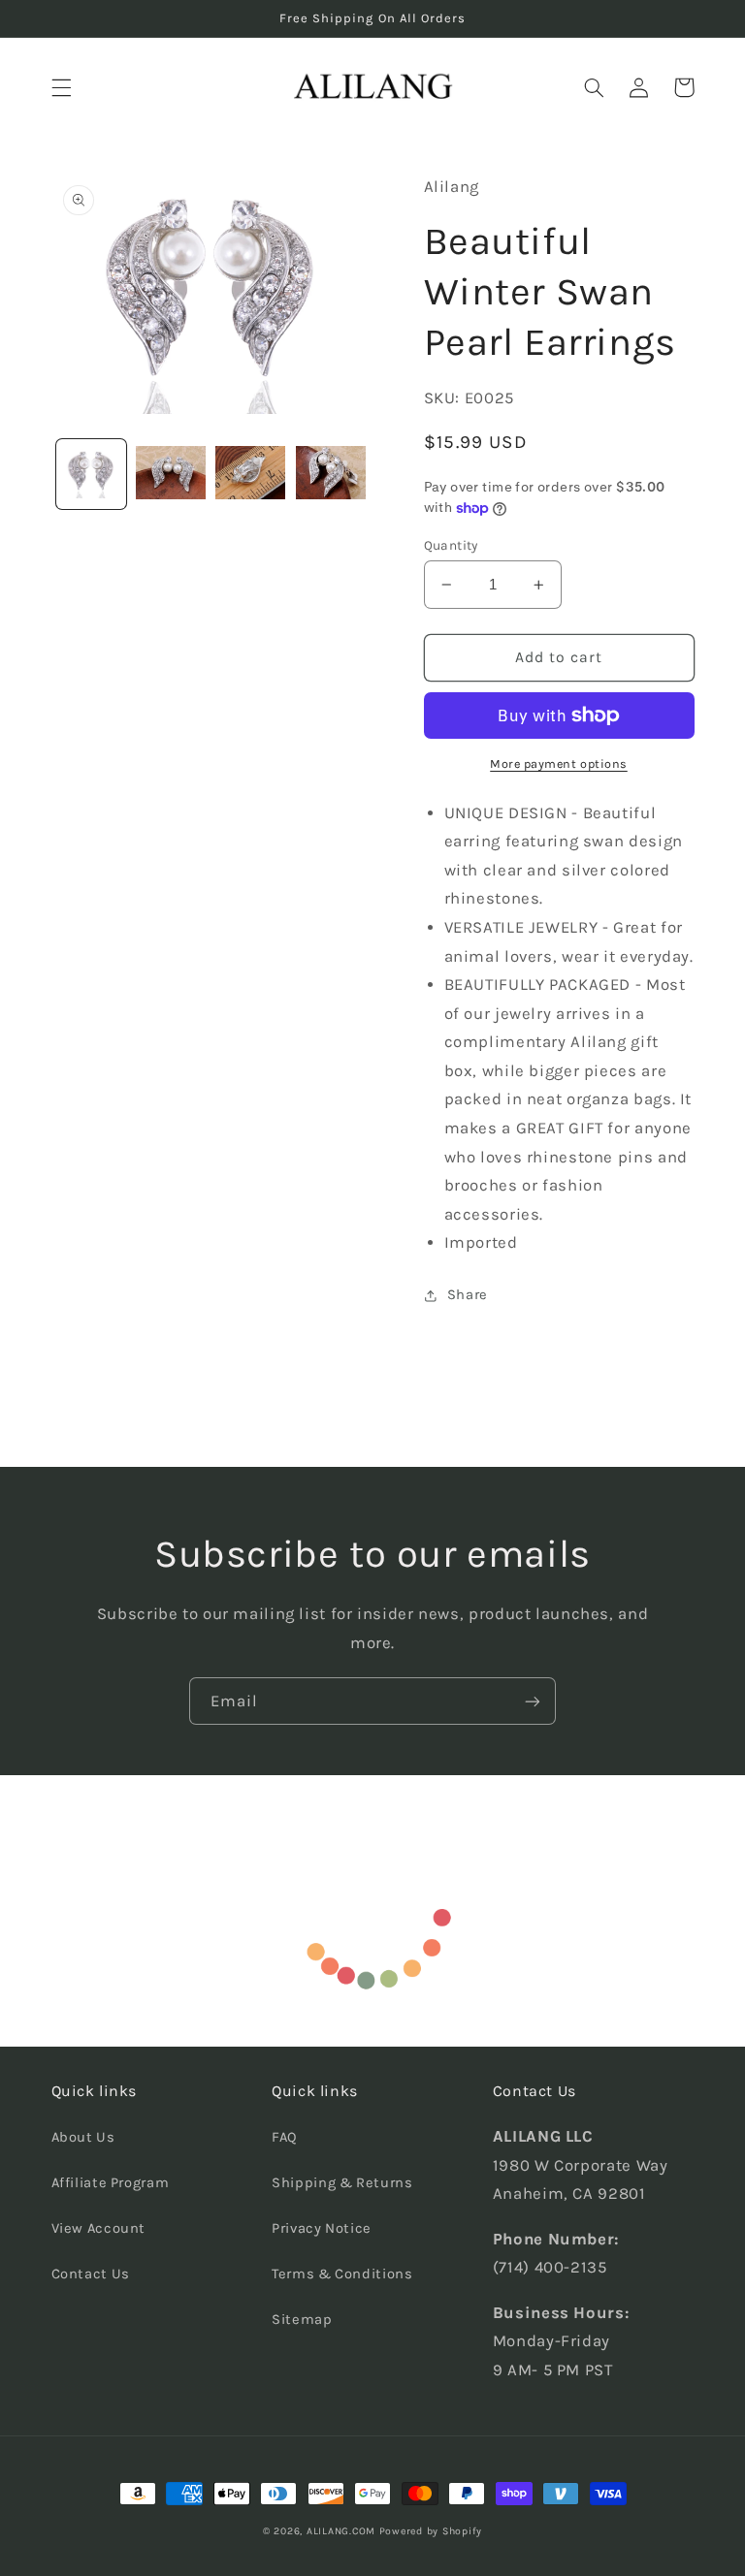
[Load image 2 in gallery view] (171, 474)
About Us (83, 2137)
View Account (99, 2228)
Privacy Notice (322, 2228)
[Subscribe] (533, 1701)
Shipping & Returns (342, 2183)
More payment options (559, 763)
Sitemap (302, 2320)
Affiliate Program (111, 2183)
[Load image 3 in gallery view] (250, 474)
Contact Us (91, 2274)
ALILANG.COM (341, 2531)
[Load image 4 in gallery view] (331, 474)
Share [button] (468, 1295)
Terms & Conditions (342, 2274)
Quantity (451, 545)
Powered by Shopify (431, 2531)
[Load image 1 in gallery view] (91, 474)
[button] (61, 87)
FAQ (285, 2137)
